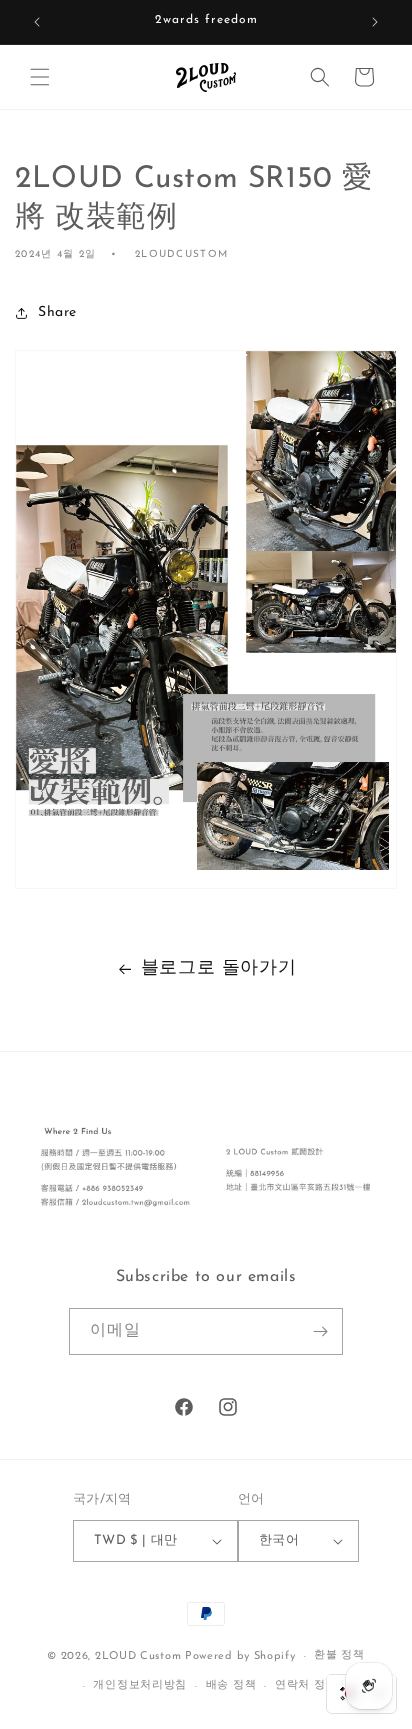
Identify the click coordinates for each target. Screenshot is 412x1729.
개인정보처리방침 (140, 1685)
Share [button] (57, 312)
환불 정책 (339, 1655)
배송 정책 (231, 1685)
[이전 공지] (37, 22)
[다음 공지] (375, 22)
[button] (40, 77)
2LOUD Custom (138, 1656)
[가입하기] (320, 1331)
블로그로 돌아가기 (218, 969)
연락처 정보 (306, 1685)
